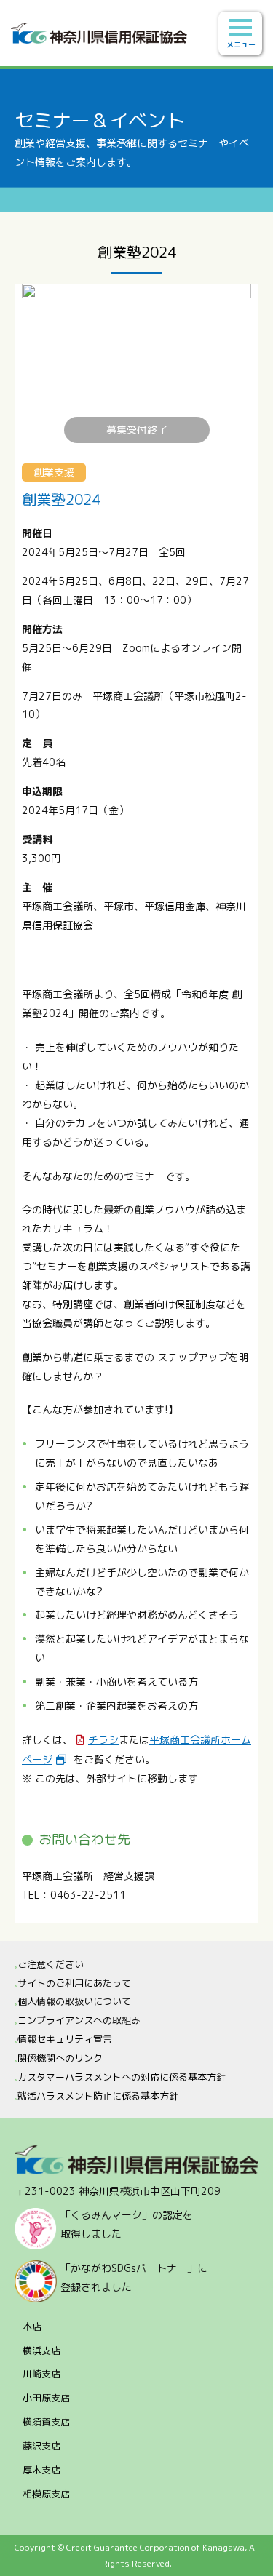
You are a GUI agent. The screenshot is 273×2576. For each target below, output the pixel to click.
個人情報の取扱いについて (74, 2001)
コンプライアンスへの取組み (79, 2020)
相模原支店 (46, 2494)
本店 (32, 2326)
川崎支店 (41, 2374)
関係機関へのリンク (60, 2058)
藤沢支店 (41, 2446)
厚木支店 (41, 2470)
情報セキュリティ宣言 (65, 2039)
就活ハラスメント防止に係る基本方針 (98, 2096)
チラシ (103, 1740)
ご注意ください (51, 1964)
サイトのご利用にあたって (74, 1983)
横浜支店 (41, 2350)
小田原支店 (46, 2398)
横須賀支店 (46, 2422)
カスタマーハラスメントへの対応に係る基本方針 (122, 2077)
